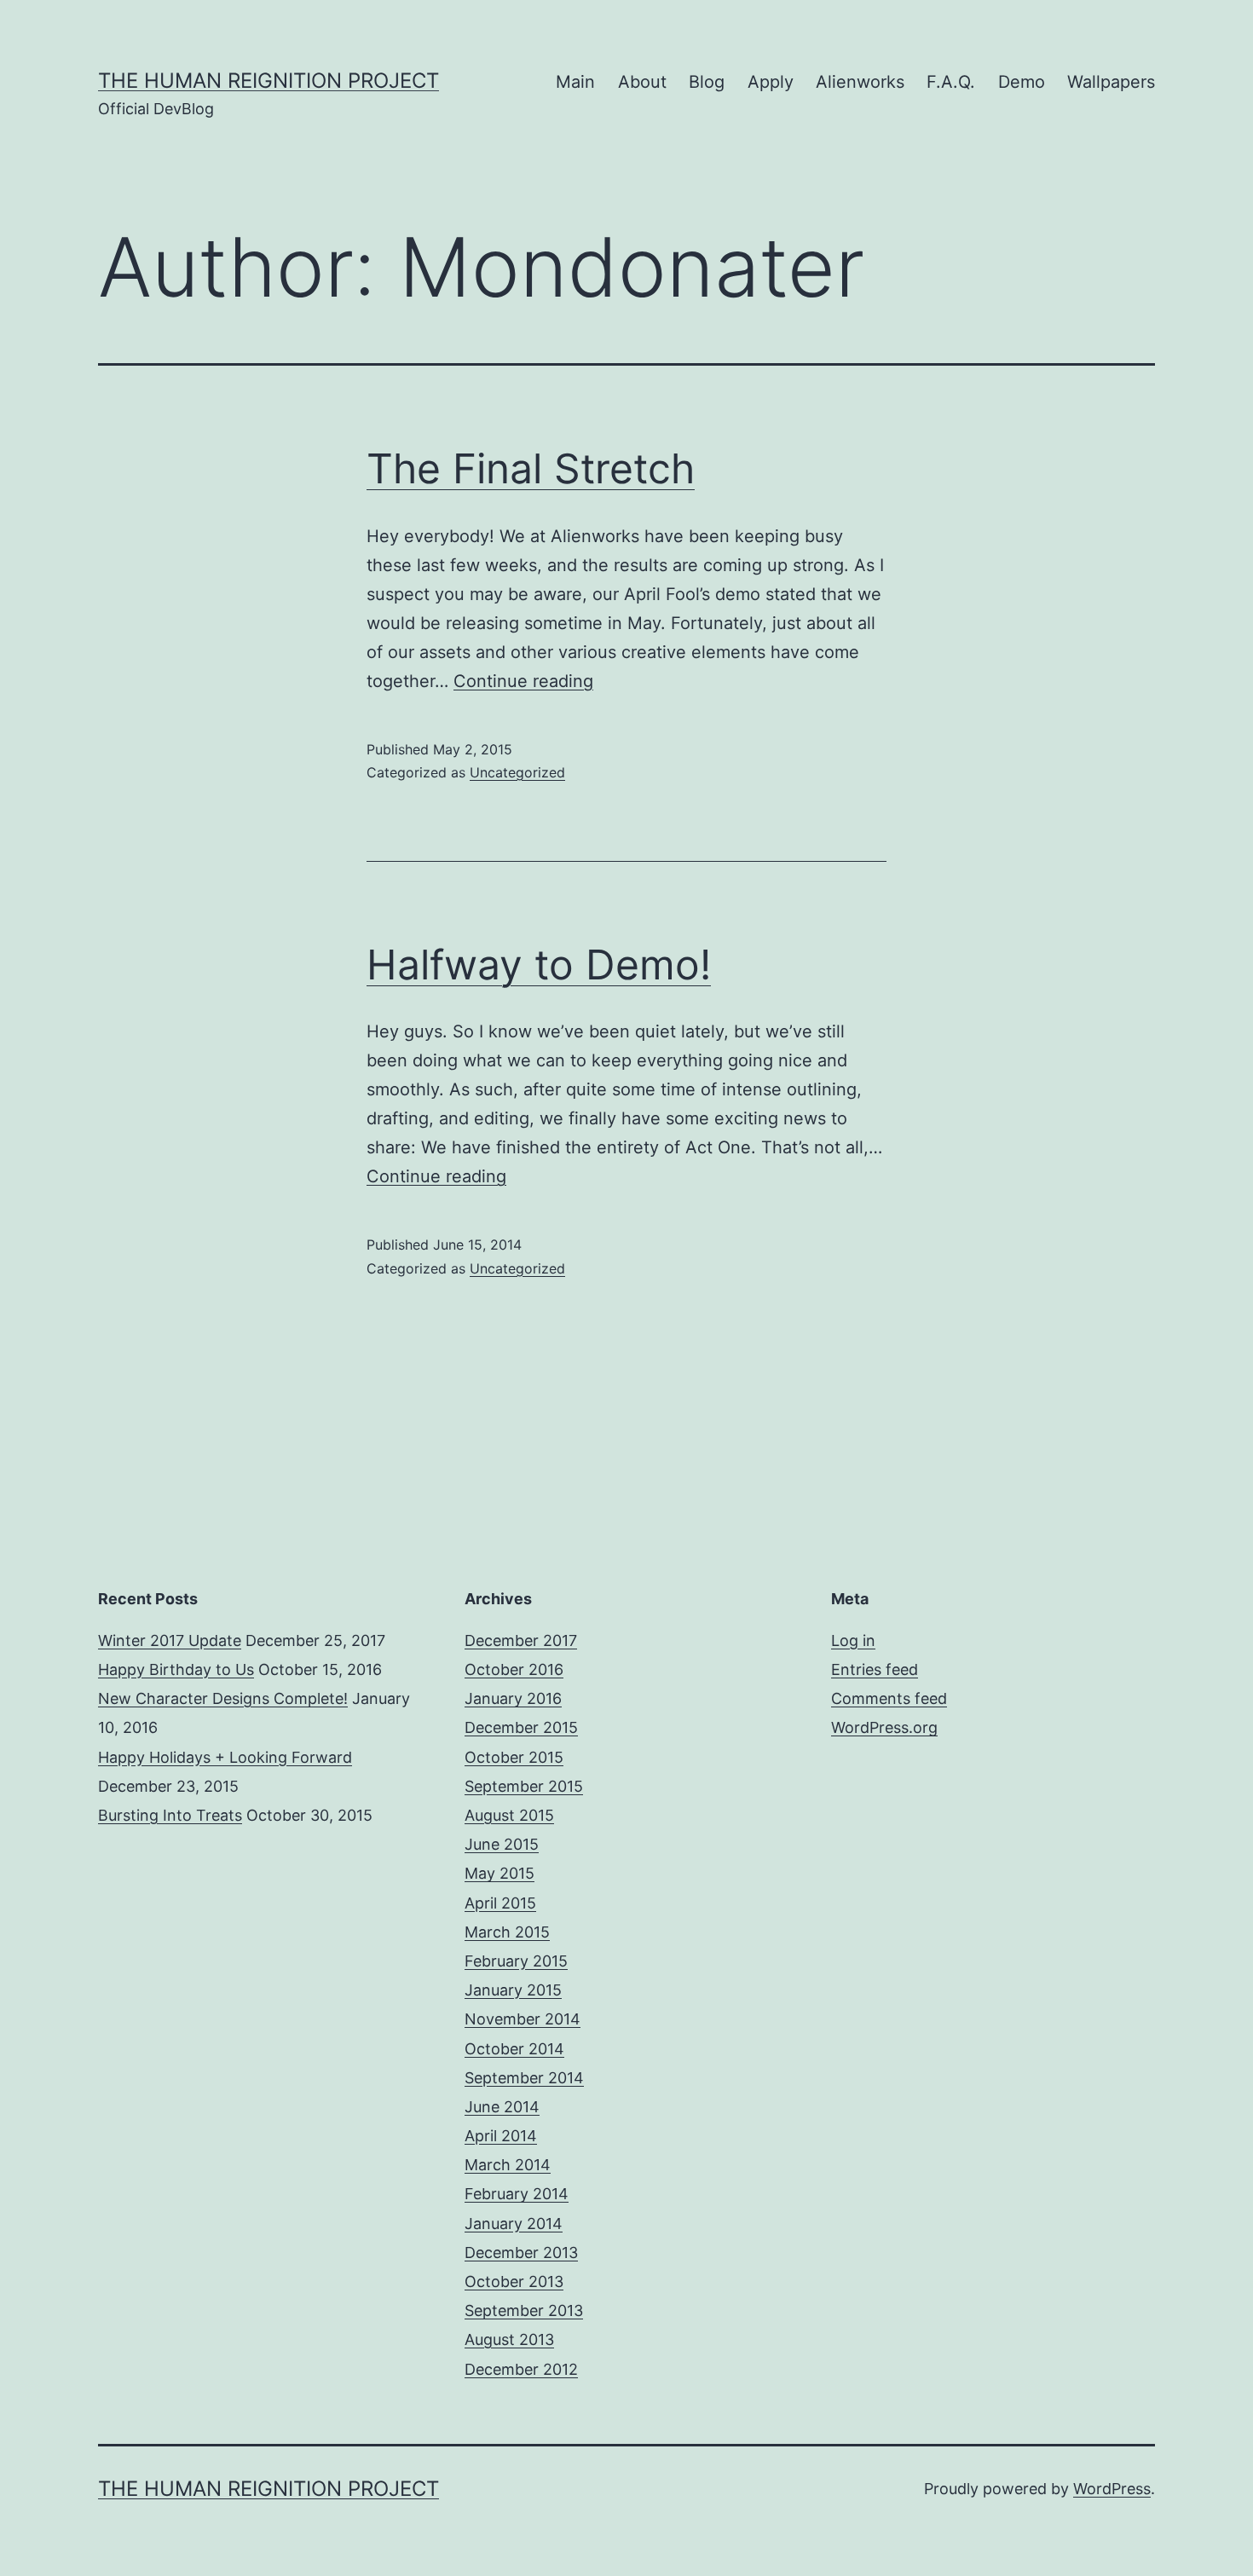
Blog (707, 82)
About (642, 82)
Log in (853, 1640)
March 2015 (507, 1932)
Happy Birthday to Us (176, 1669)
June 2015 (502, 1844)
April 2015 (500, 1903)
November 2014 (523, 2019)
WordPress (1112, 2489)
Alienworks (860, 82)
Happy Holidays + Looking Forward (225, 1757)
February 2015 (516, 1961)
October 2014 (514, 2049)
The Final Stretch (531, 468)
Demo (1022, 82)
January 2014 (514, 2224)
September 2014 (524, 2078)
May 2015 (499, 1873)
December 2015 (521, 1727)
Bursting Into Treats (170, 1815)
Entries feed (875, 1669)
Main (575, 82)
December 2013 (521, 2253)
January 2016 (513, 1698)
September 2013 (524, 2310)
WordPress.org (884, 1727)
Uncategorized (517, 772)
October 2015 (514, 1757)
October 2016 (514, 1669)
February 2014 (517, 2194)
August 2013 (509, 2339)
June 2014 (502, 2107)
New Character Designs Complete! (223, 1698)
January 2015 (513, 1990)
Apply (771, 82)
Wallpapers (1111, 82)
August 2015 (509, 1815)
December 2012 (521, 2369)
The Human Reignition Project (268, 81)
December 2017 (521, 1640)
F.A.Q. (951, 82)
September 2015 (524, 1786)
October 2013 (514, 2281)
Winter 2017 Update (170, 1640)
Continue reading (523, 681)
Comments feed (889, 1698)
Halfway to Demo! (539, 965)
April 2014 (501, 2136)
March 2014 (508, 2165)
